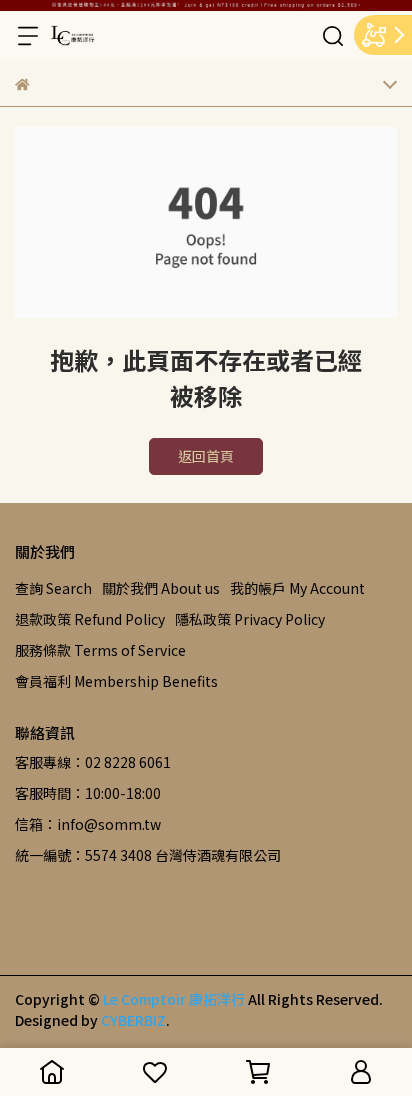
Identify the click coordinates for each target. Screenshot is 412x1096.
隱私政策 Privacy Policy (250, 619)
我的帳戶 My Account (297, 588)
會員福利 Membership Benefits (116, 681)
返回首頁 (206, 456)
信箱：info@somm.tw (88, 824)
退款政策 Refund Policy (90, 619)
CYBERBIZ (133, 1020)
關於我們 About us (161, 588)
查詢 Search (53, 588)
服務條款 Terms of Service (100, 650)
